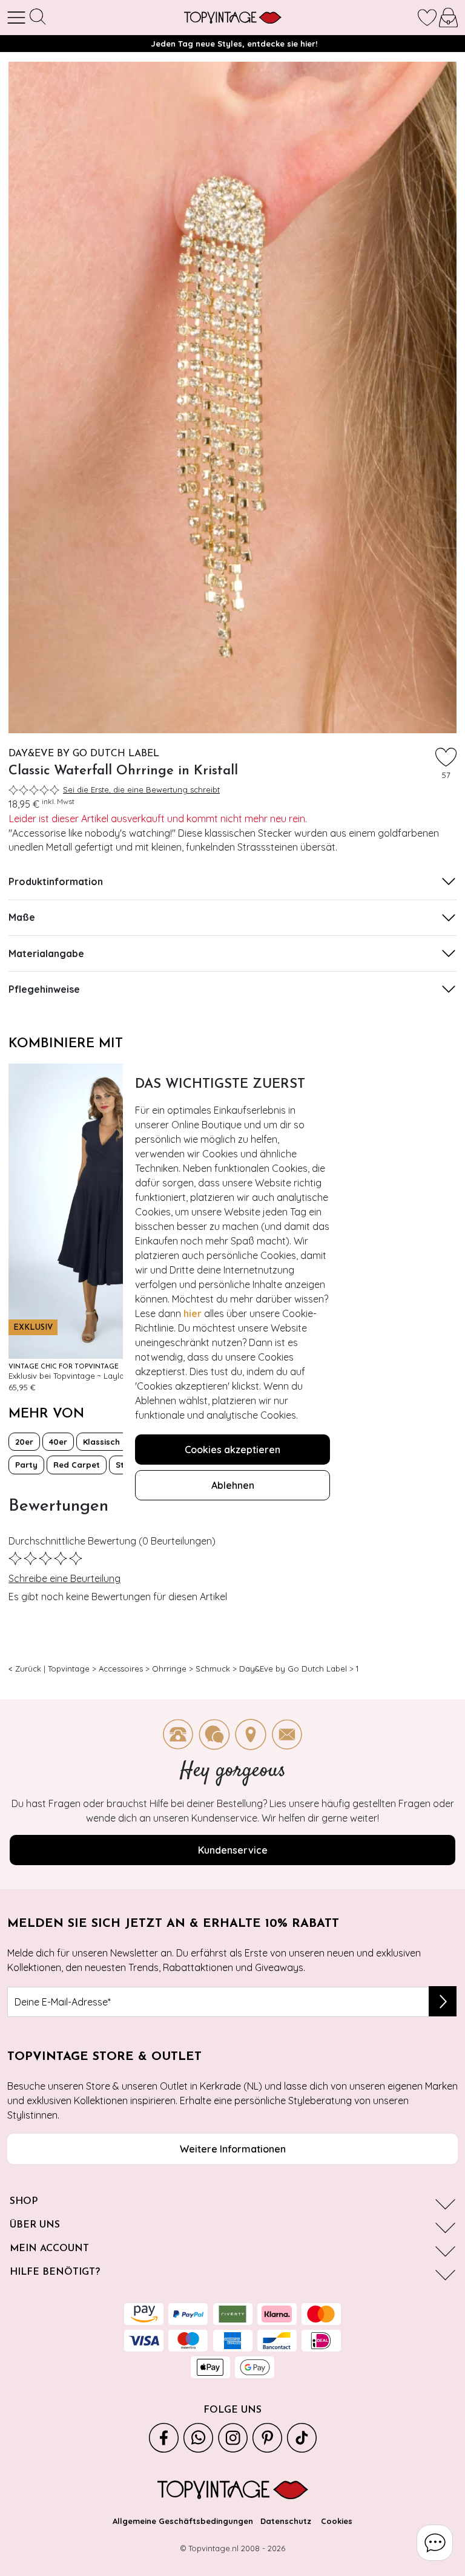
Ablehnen (233, 1485)
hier (193, 1313)
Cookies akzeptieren (232, 1450)
